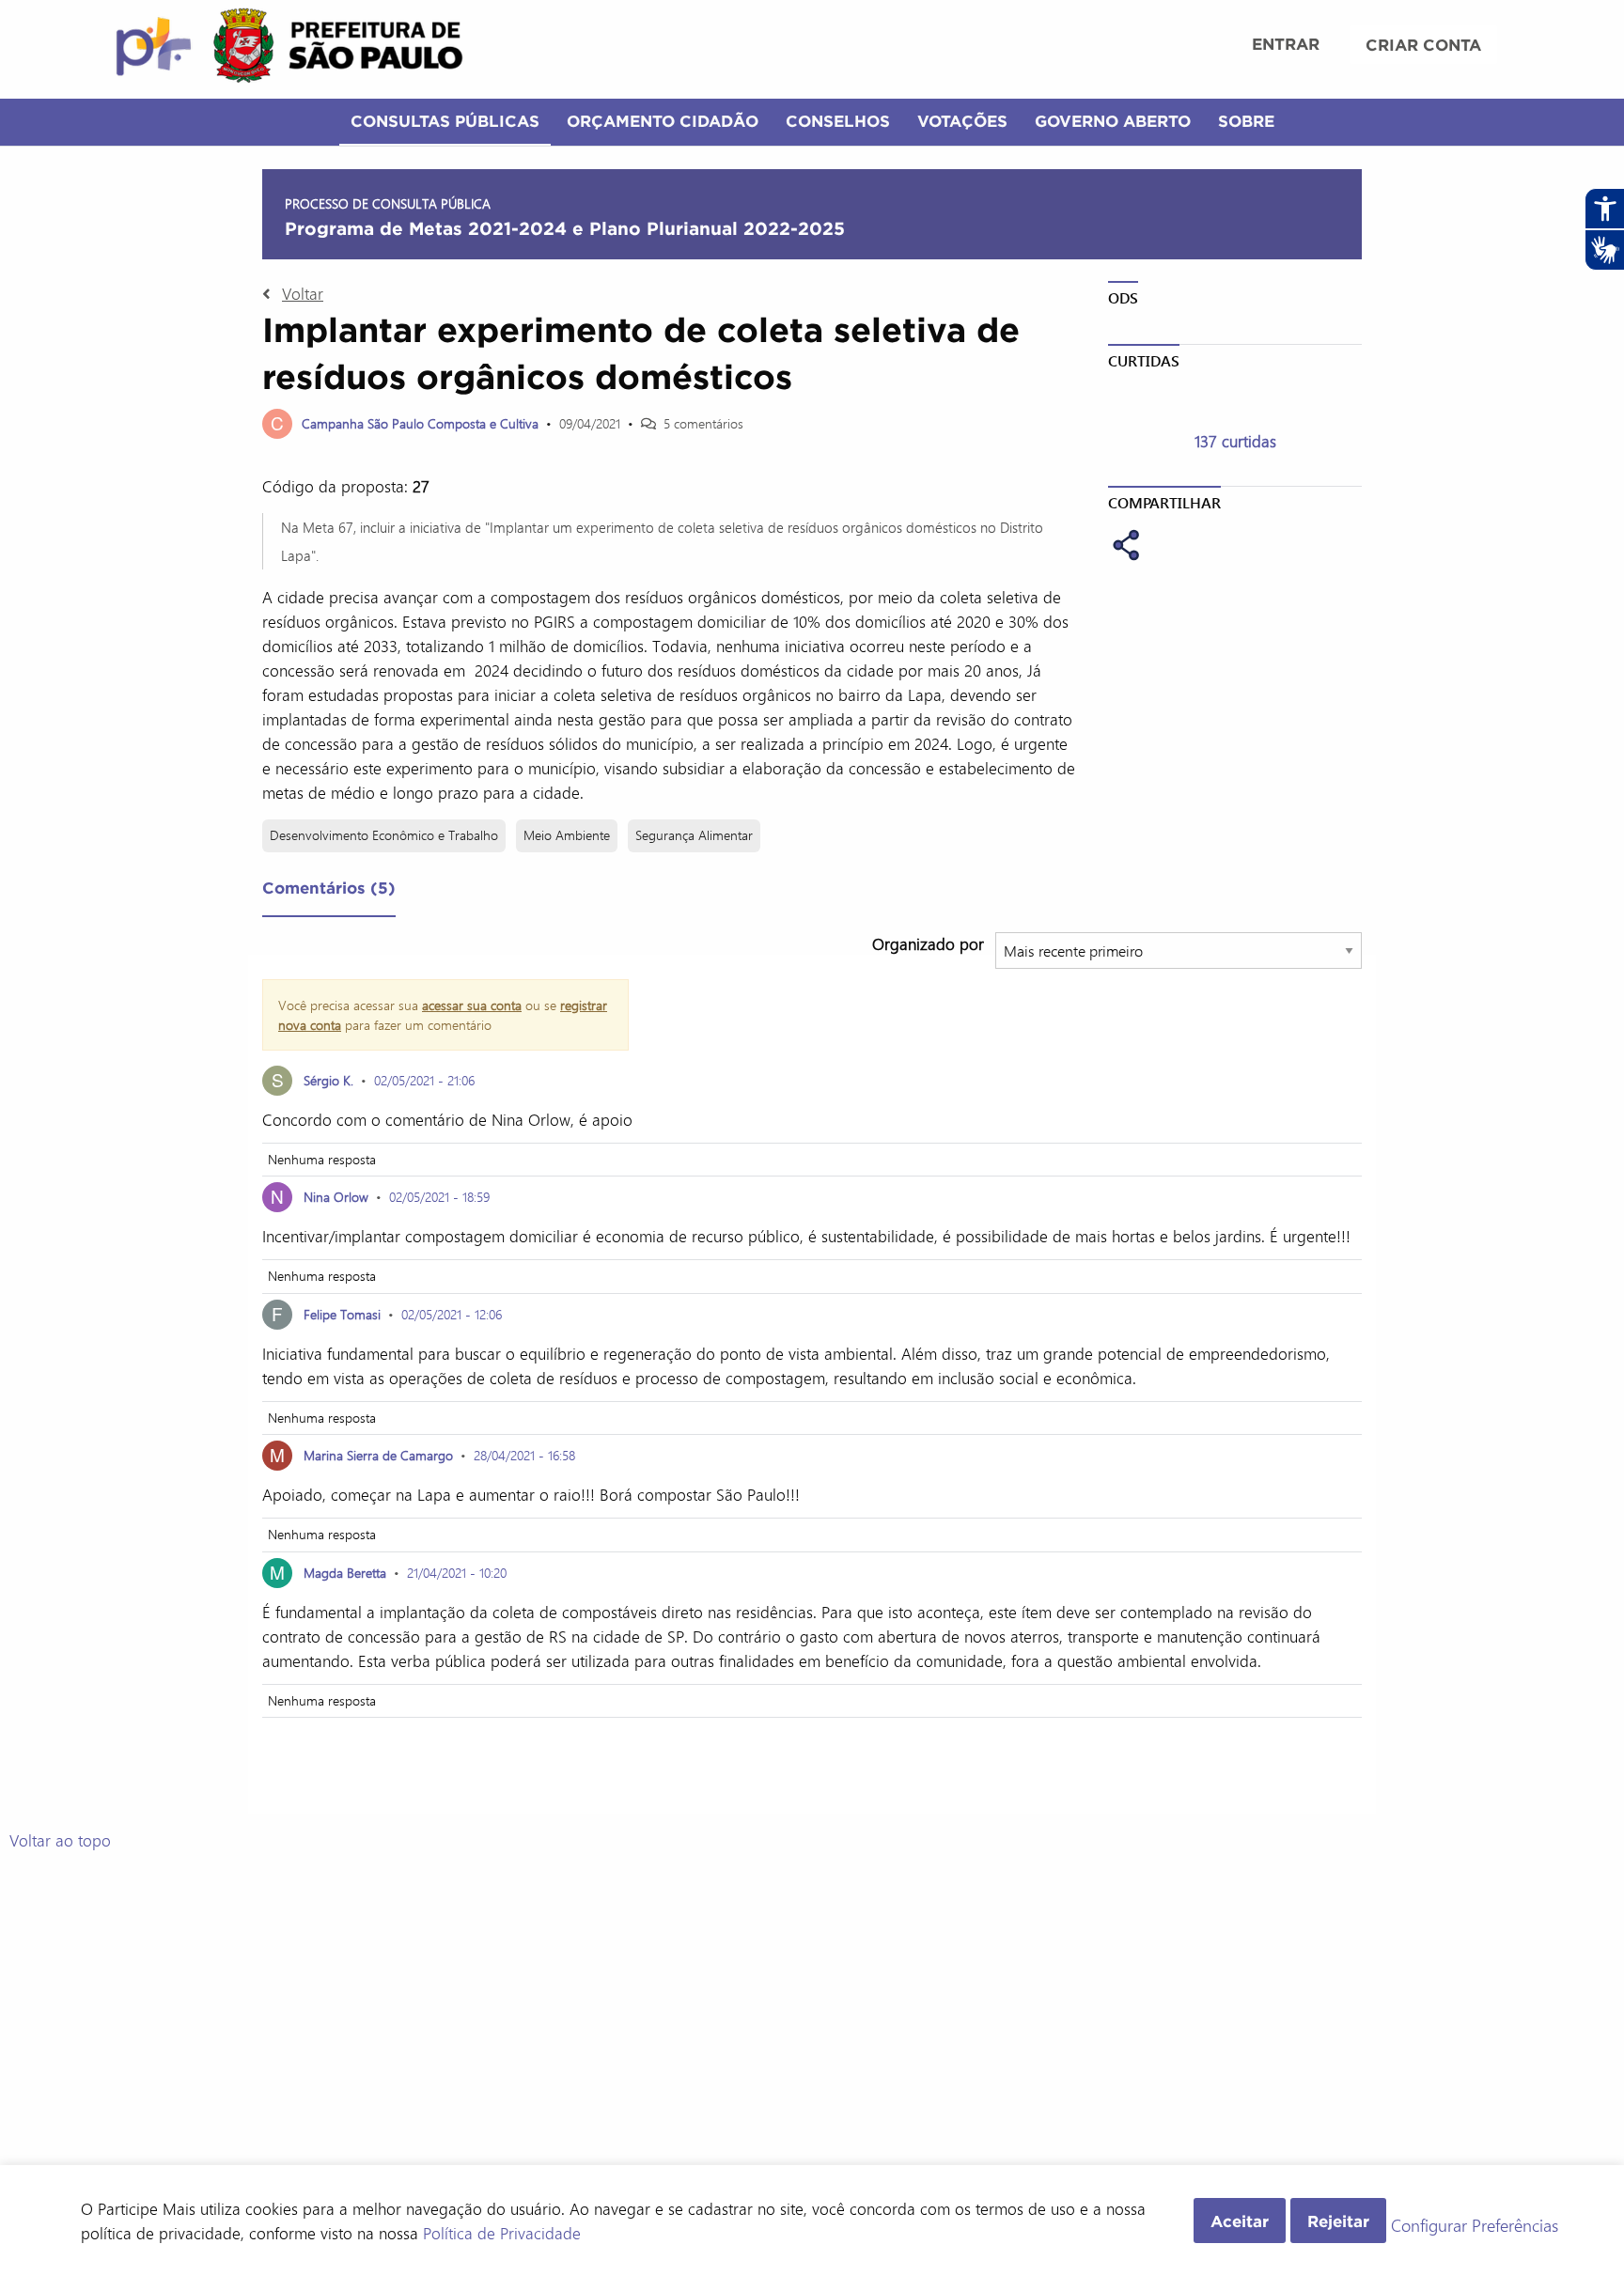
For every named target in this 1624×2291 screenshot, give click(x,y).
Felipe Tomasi (342, 1314)
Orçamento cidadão (663, 121)
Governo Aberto (1113, 121)
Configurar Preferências (1475, 2226)
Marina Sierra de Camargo (378, 1455)
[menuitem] (1286, 46)
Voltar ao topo (60, 1840)
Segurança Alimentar (694, 835)
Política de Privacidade (502, 2233)
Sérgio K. (328, 1080)
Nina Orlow (336, 1197)
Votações (962, 121)
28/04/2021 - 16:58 (524, 1455)
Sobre (1246, 121)
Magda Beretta (345, 1573)
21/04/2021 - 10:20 (457, 1573)
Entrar (1286, 44)
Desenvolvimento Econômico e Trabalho (384, 835)
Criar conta (1423, 45)
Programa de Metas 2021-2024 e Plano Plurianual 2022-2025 (565, 228)
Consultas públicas (445, 121)
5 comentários (703, 423)
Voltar (303, 293)
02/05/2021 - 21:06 (424, 1080)
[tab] (329, 892)
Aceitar (1240, 2221)
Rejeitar (1338, 2221)
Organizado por (928, 943)
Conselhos (838, 121)
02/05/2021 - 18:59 (439, 1197)
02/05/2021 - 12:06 (452, 1314)
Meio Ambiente (567, 835)
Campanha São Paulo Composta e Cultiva (420, 423)
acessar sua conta (472, 1005)
